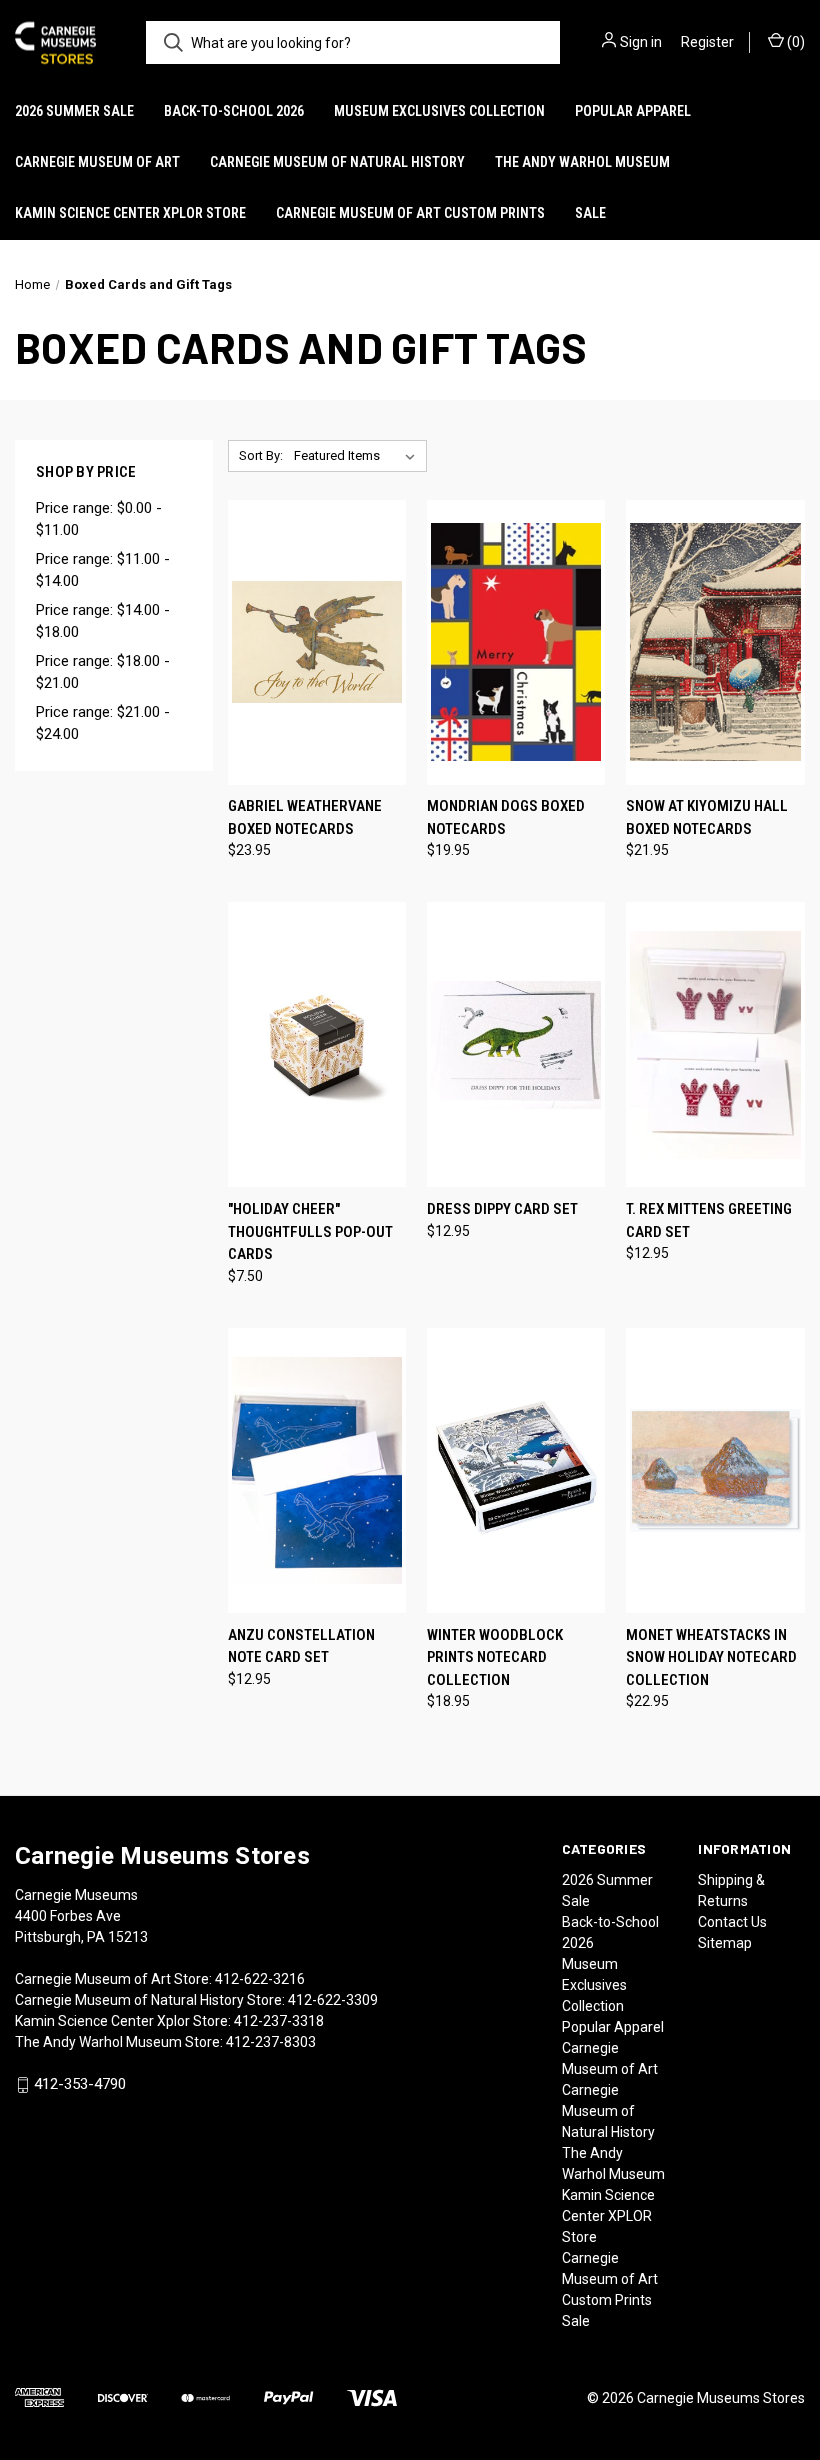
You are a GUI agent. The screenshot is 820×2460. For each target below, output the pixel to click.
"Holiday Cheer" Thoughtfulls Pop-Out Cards (310, 1231)
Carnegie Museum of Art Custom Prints (410, 213)
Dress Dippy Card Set (502, 1209)
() (794, 42)
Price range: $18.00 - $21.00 (103, 672)
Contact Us (732, 1922)
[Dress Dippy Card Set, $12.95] (516, 1044)
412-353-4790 (80, 2084)
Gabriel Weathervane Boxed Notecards (305, 817)
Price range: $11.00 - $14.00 (103, 570)
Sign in (641, 42)
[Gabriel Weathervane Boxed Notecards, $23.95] (317, 642)
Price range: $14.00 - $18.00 (103, 621)
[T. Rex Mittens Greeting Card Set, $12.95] (715, 1044)
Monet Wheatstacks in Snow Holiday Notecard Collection (711, 1657)
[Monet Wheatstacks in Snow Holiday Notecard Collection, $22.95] (715, 1470)
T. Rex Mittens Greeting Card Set (709, 1220)
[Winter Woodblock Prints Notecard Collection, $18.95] (516, 1470)
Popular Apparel (633, 111)
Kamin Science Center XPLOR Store (130, 213)
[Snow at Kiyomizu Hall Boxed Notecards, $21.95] (715, 642)
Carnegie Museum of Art (97, 162)
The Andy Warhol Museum (582, 162)
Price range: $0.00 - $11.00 (99, 519)
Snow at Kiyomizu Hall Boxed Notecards (707, 817)
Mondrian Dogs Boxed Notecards (506, 817)
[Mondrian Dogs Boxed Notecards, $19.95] (516, 642)
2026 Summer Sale (74, 111)
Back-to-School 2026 (234, 111)
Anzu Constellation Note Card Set (301, 1646)
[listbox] (358, 456)
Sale (590, 213)
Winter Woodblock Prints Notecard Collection (495, 1657)
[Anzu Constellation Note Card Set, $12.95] (317, 1470)
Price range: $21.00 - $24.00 (103, 723)
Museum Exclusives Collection (439, 111)
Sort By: (261, 455)
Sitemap (725, 1943)
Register (707, 42)
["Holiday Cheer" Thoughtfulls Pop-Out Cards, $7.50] (317, 1044)
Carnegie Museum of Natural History (337, 162)
